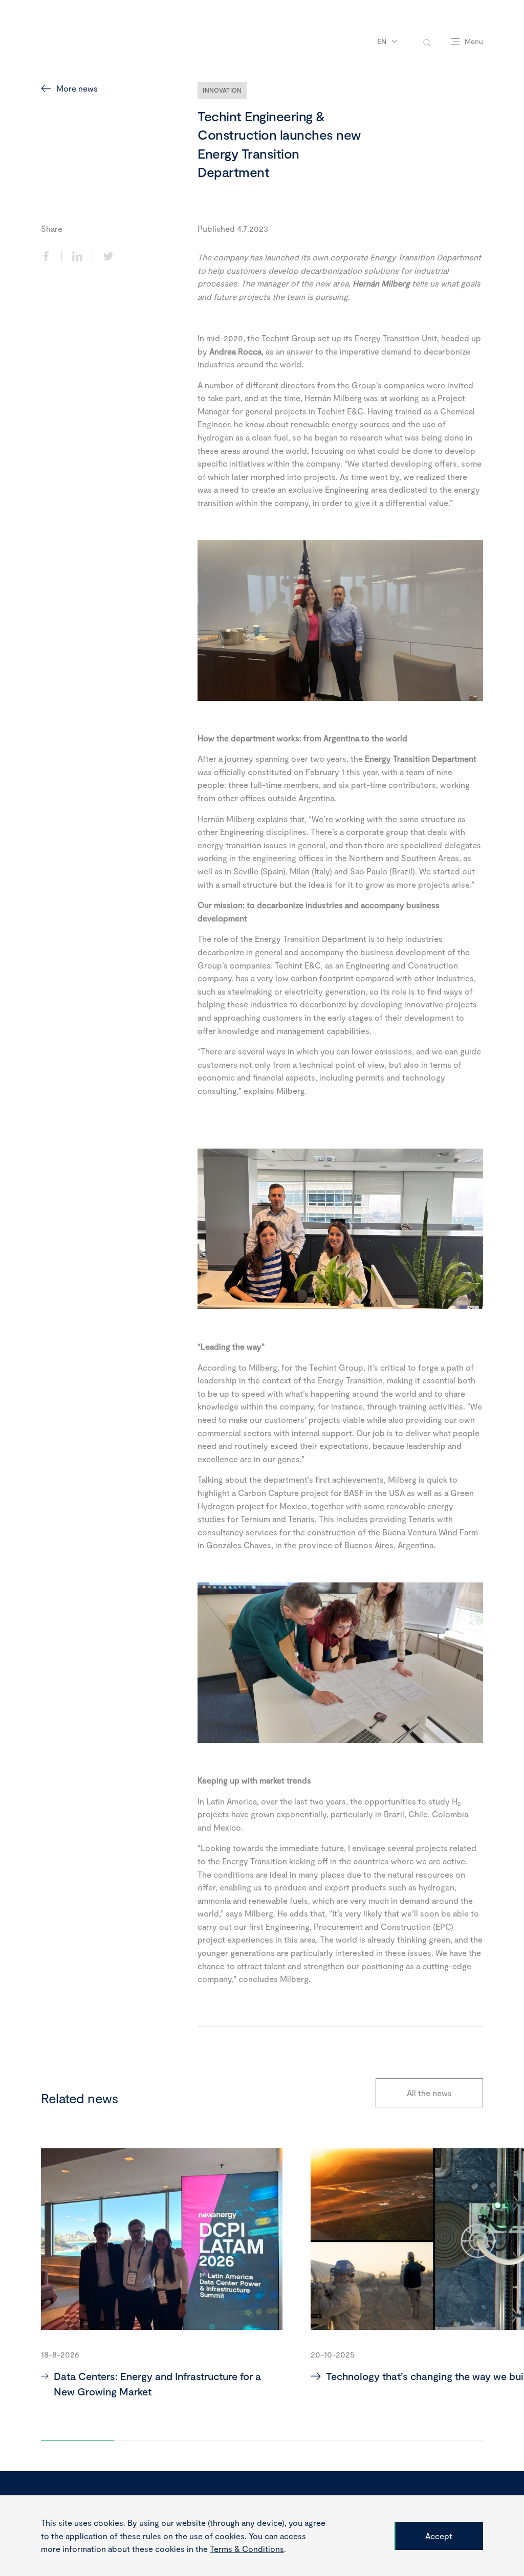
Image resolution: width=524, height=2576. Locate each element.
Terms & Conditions (247, 2549)
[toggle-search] (427, 42)
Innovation (222, 90)
